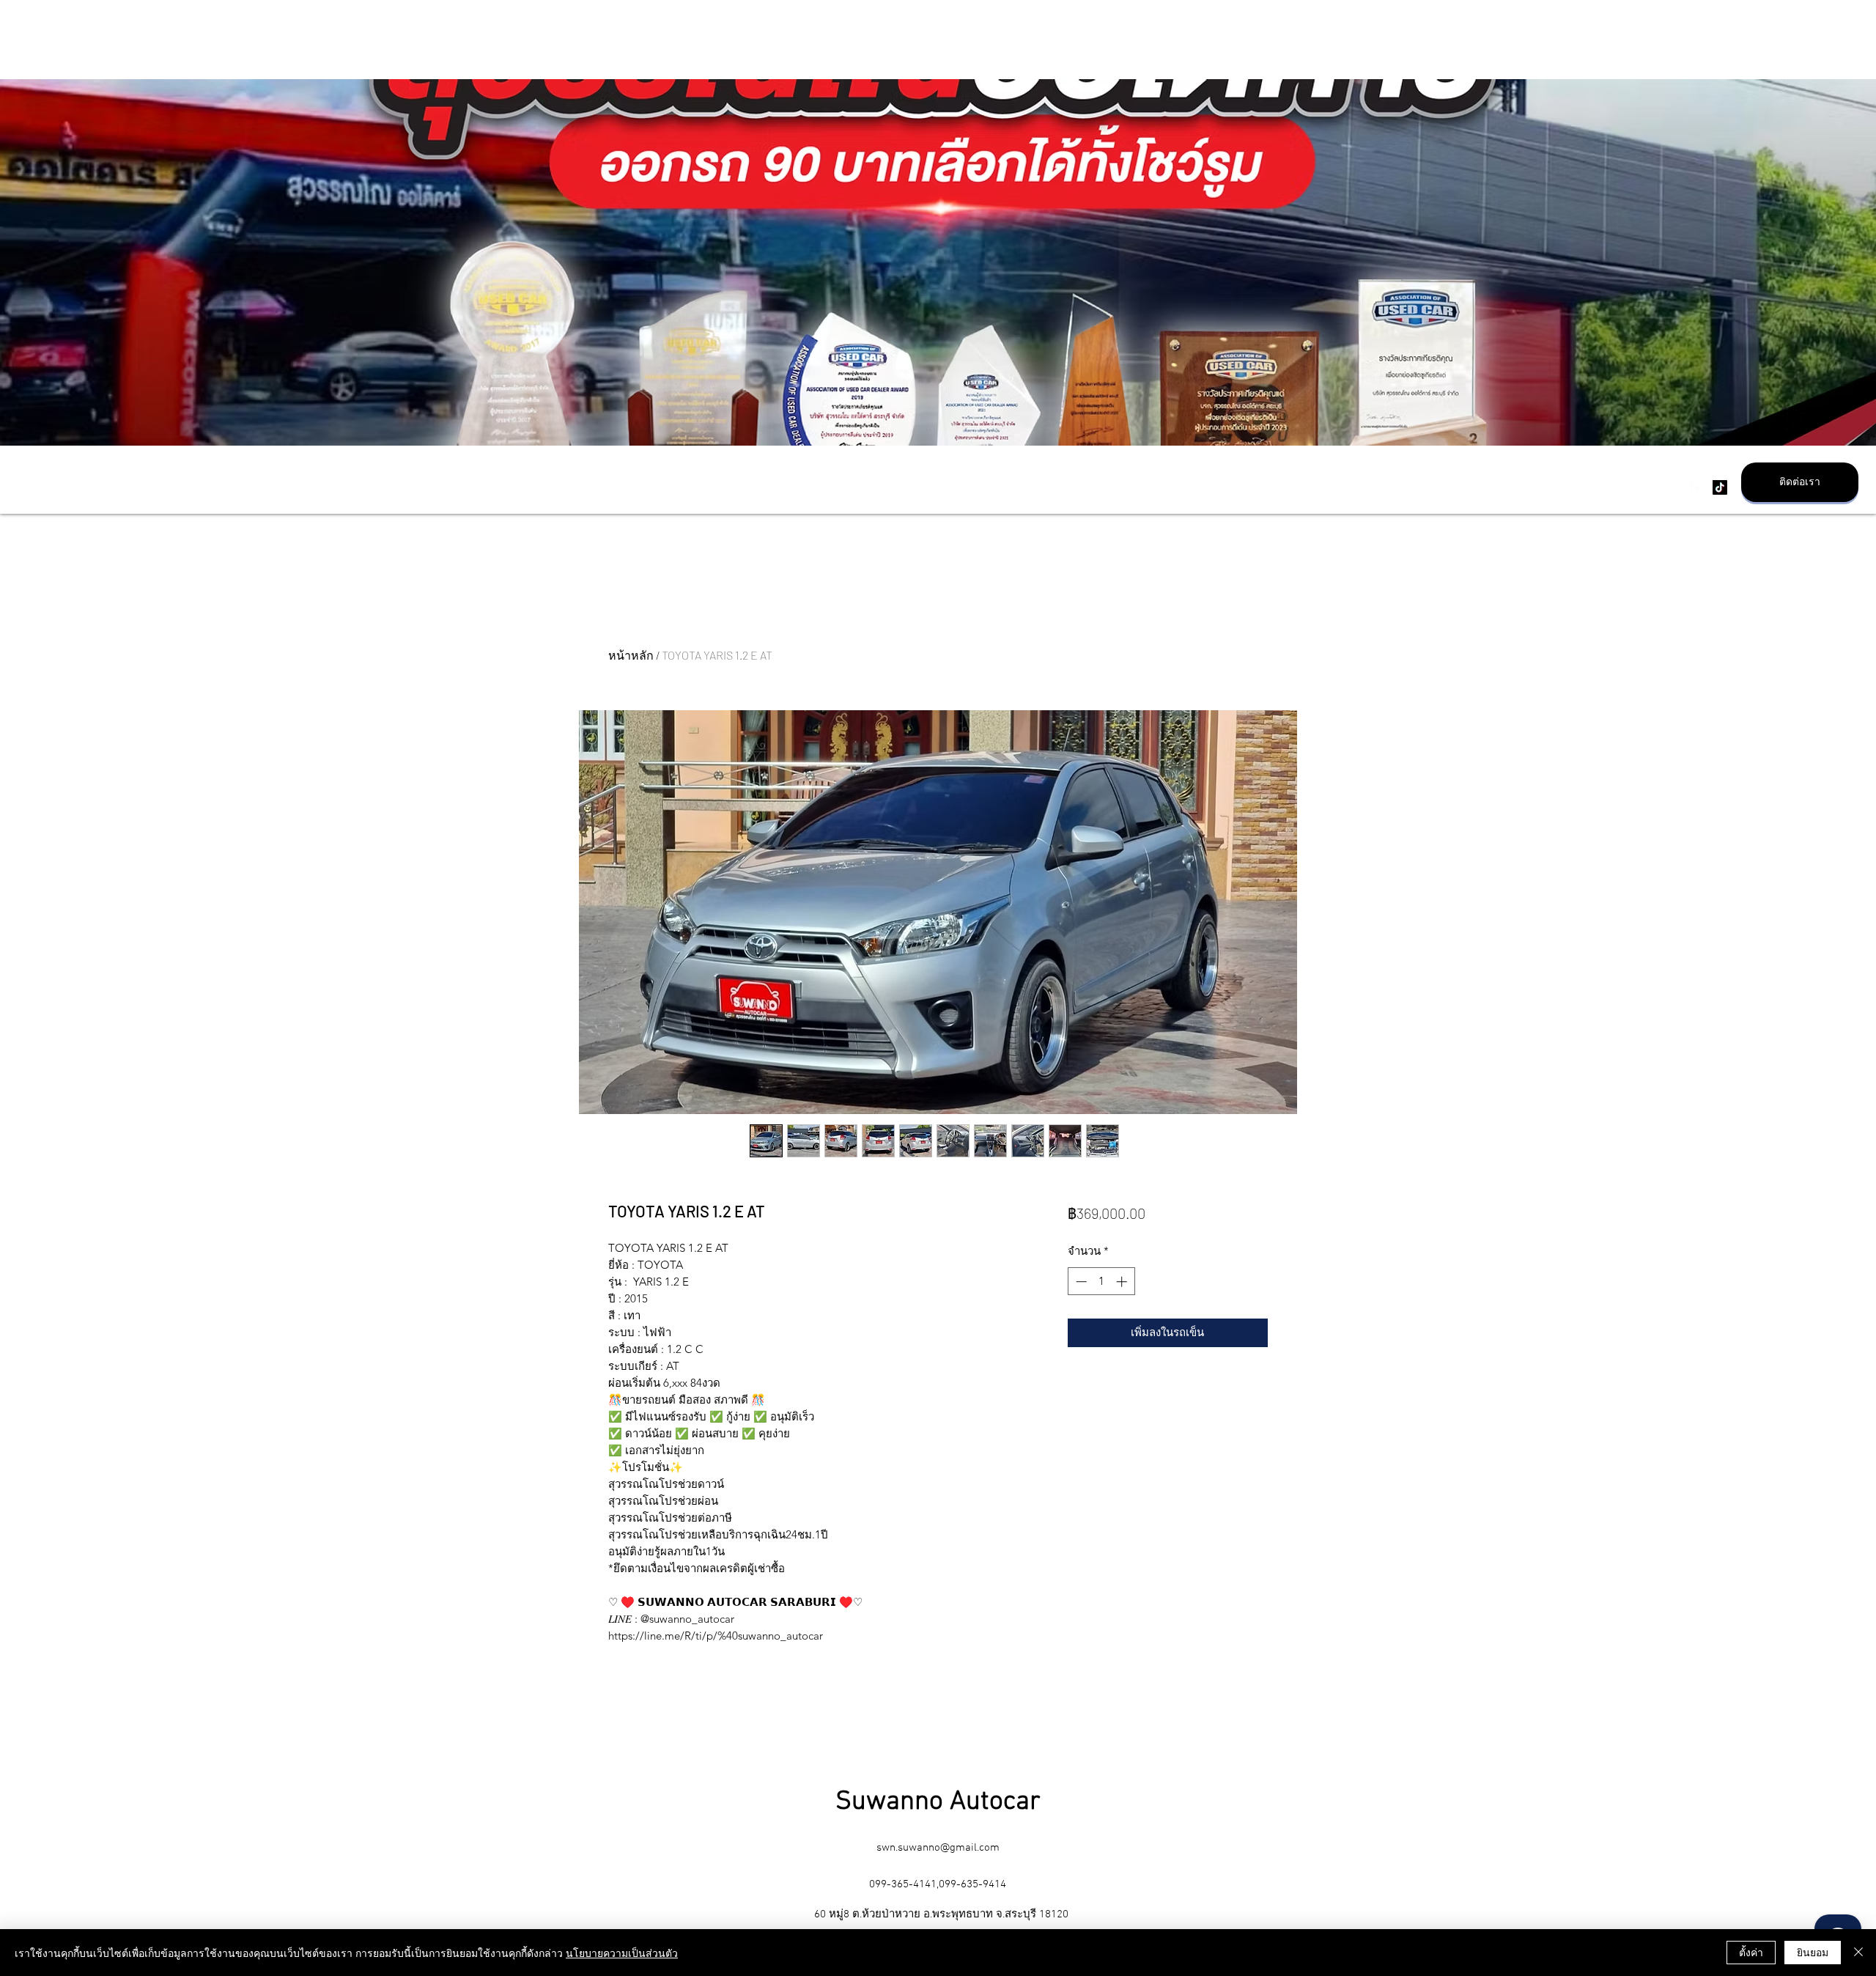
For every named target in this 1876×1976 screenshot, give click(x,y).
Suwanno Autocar (938, 1802)
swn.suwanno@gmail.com (938, 1848)
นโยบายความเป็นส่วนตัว (622, 1953)
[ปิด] (1858, 1953)
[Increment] (1123, 1282)
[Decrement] (1080, 1282)
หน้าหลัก (631, 655)
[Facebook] (1698, 487)
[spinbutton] (1101, 1282)
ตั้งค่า (1751, 1952)
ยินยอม (1813, 1952)
